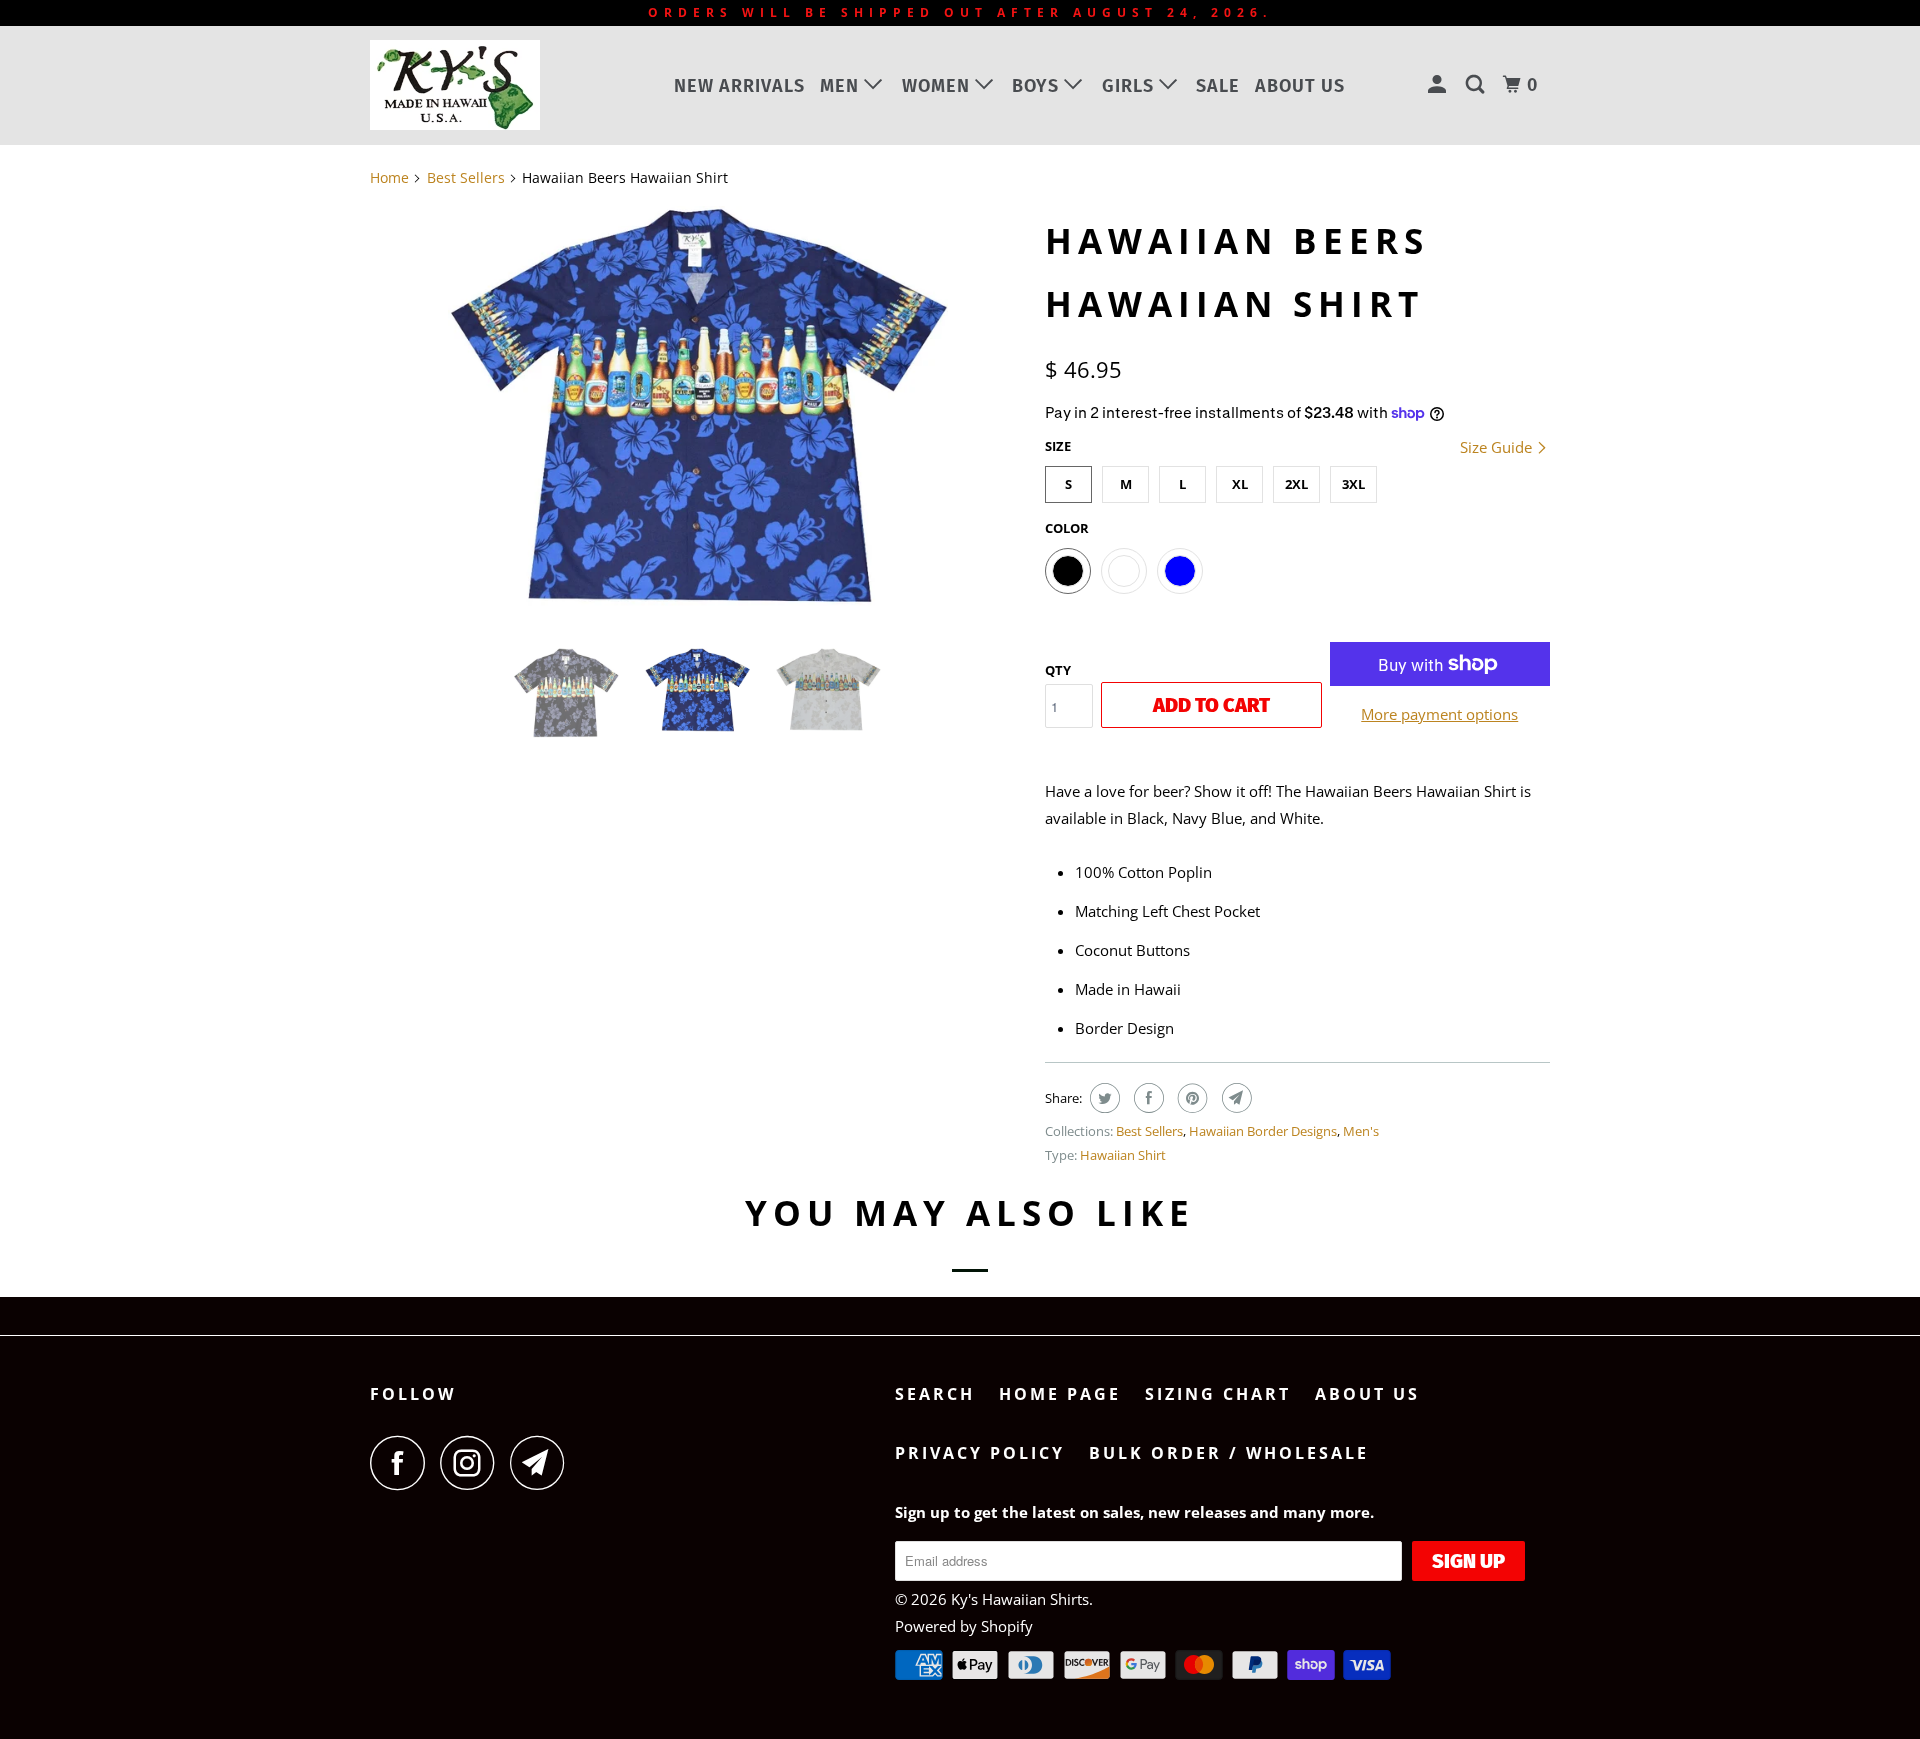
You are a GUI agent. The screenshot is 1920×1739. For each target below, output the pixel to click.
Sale (1218, 86)
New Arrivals (739, 86)
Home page (1060, 1394)
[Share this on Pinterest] (1190, 1098)
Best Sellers (1149, 1131)
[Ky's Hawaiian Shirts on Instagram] (473, 1462)
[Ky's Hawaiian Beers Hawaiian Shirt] (697, 406)
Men (842, 86)
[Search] (1477, 85)
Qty (1058, 670)
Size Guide (1498, 447)
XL (1240, 484)
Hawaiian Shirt (1123, 1155)
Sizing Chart (1218, 1394)
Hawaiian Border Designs (1263, 1131)
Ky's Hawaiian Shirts (1020, 1599)
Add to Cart (1211, 705)
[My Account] (1439, 85)
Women (938, 86)
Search (935, 1394)
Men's (1361, 1131)
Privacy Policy (980, 1453)
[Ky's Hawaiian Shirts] (472, 85)
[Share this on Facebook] (1146, 1098)
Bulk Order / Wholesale (1229, 1453)
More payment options (1439, 714)
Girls (1130, 86)
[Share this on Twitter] (1102, 1098)
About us (1300, 86)
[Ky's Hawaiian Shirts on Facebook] (403, 1462)
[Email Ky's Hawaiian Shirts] (543, 1462)
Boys (1038, 86)
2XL (1296, 484)
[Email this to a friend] (1234, 1098)
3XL (1353, 484)
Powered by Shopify (964, 1626)
